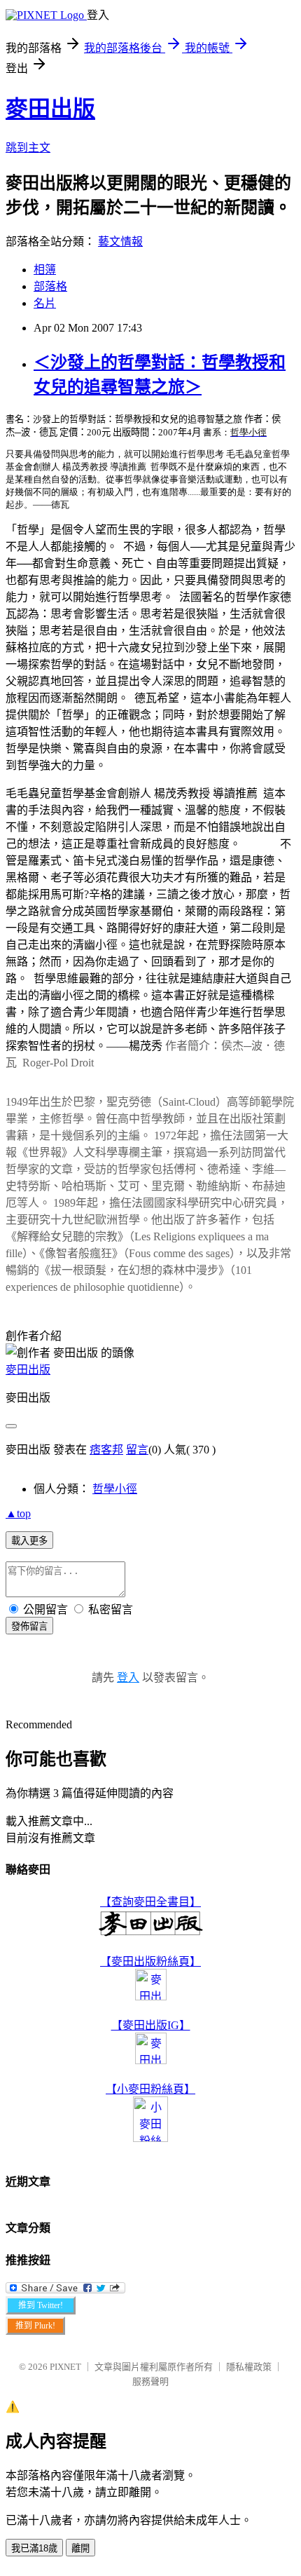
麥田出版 (50, 109)
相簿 (45, 270)
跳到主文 (28, 148)
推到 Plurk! (35, 2326)
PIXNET (65, 2367)
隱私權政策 (249, 2367)
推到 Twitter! (41, 2305)
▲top (18, 1513)
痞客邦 (106, 1450)
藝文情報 (120, 242)
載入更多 (29, 1541)
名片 (45, 303)
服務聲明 (150, 2381)
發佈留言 (29, 1626)
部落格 (50, 286)
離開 (80, 2548)
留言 (137, 1450)
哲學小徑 (115, 1489)
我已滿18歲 (34, 2548)
